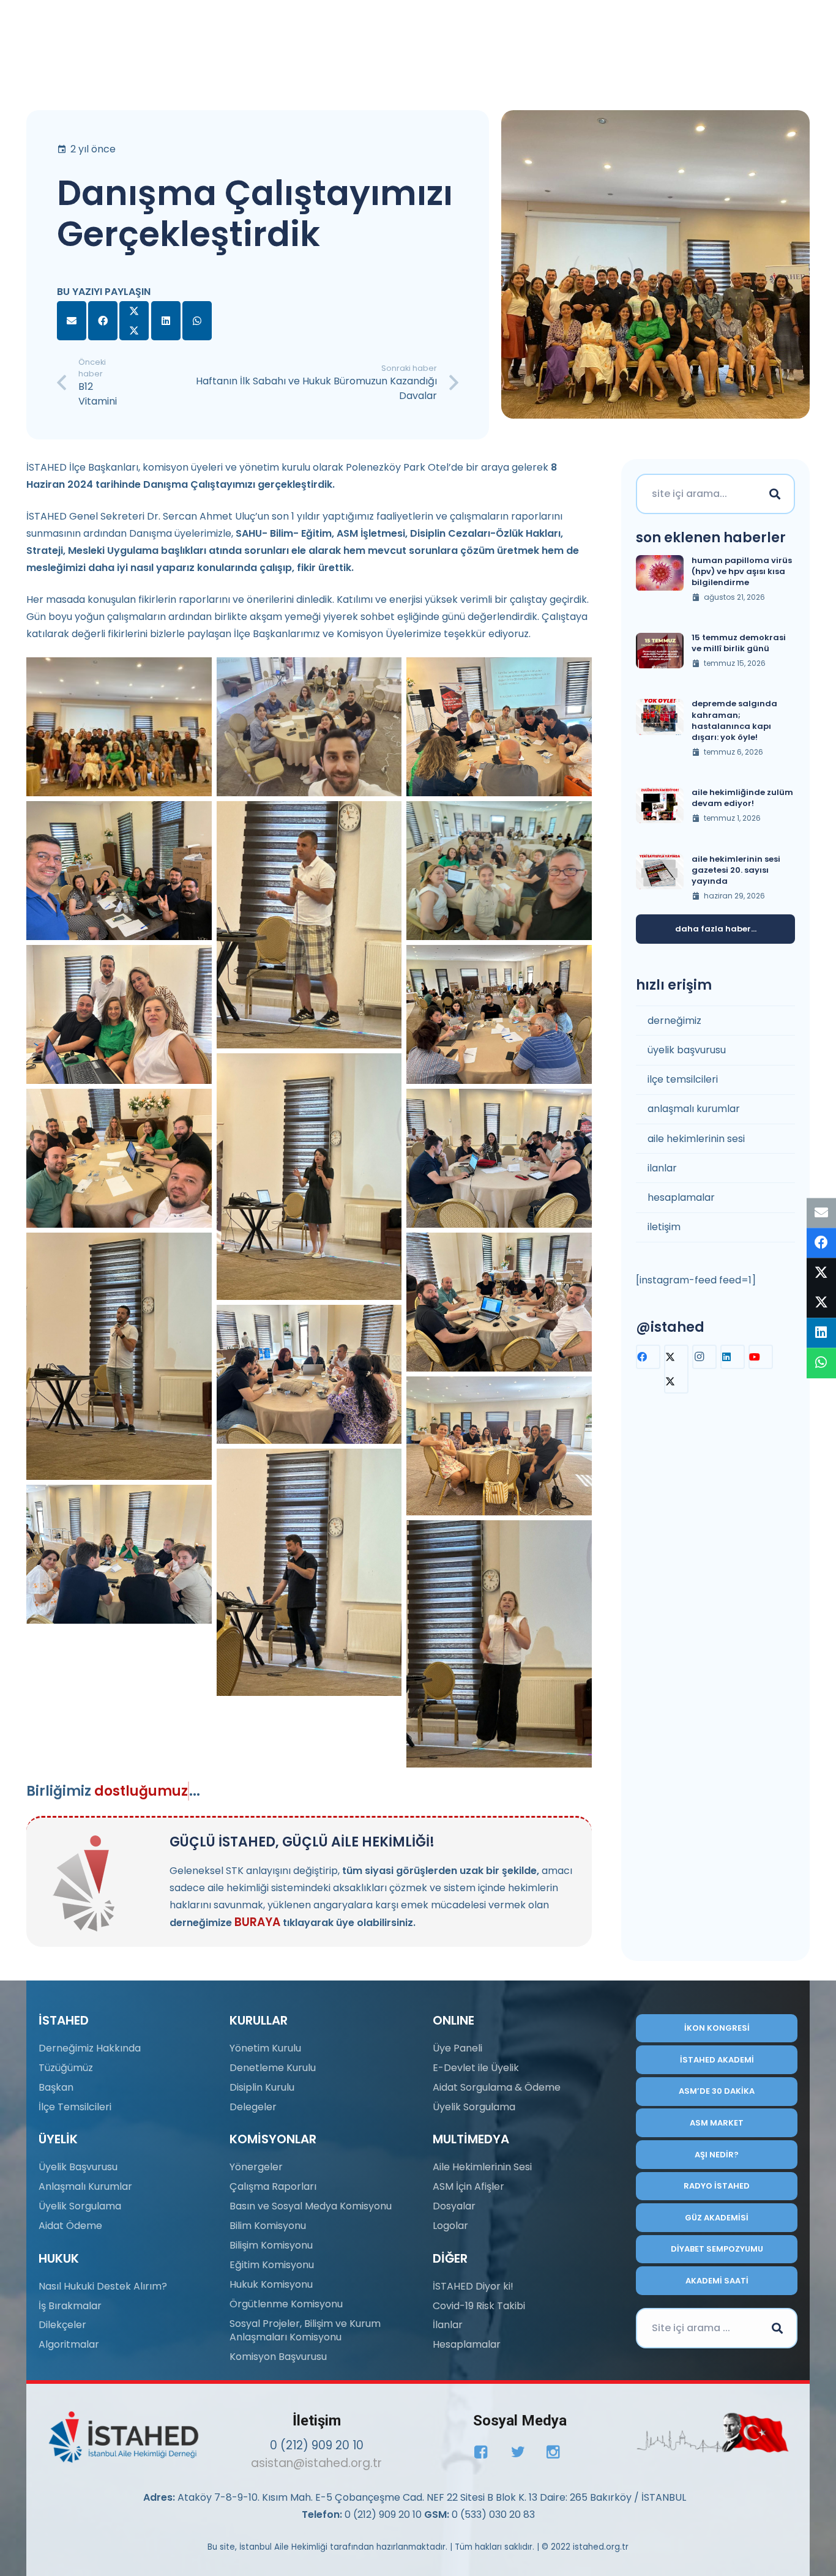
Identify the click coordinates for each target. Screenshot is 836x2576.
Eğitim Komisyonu (272, 2265)
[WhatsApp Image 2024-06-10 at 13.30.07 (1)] (119, 1554)
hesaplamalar (681, 1198)
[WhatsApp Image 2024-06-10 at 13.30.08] (499, 1302)
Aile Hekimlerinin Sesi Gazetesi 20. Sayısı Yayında (736, 870)
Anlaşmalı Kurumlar (85, 2186)
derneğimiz (674, 1021)
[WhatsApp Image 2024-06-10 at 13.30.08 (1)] (119, 1014)
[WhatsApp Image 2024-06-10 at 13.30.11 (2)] (119, 727)
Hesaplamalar (467, 2344)
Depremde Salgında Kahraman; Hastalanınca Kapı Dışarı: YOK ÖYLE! (734, 721)
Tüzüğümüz (66, 2068)
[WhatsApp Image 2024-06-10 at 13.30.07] (499, 727)
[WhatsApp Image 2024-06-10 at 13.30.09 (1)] (119, 1158)
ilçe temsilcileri (683, 1080)
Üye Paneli (457, 2048)
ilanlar (662, 1168)
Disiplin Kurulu (262, 2087)
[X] (676, 1369)
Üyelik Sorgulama (80, 2206)
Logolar (450, 2226)
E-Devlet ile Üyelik (476, 2068)
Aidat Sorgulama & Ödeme (497, 2087)
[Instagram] (704, 1357)
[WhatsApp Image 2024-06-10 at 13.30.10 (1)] (119, 1356)
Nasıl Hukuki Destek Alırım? (103, 2286)
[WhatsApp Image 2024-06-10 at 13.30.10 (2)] (309, 1177)
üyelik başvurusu (687, 1051)
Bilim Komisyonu (268, 2226)
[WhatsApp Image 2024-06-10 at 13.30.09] (499, 871)
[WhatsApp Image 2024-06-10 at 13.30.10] (119, 871)
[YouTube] (761, 1357)
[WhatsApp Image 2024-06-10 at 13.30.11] (309, 925)
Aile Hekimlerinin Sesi (482, 2167)
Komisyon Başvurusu (278, 2357)
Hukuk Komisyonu (271, 2284)
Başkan (56, 2087)
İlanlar (448, 2325)
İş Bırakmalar (70, 2306)
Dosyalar (454, 2206)
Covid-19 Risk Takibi (479, 2306)
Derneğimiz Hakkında (90, 2048)
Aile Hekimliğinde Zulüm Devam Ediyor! (742, 798)
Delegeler (253, 2107)
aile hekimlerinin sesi (696, 1139)
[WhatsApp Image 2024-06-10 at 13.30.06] (309, 1374)
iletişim (664, 1227)
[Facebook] (648, 1357)
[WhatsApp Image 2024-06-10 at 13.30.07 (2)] (499, 1014)
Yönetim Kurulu (265, 2048)
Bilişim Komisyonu (271, 2245)
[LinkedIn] (733, 1357)
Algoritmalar (69, 2344)
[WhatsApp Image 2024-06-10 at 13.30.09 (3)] (309, 727)
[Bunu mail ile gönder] (72, 321)
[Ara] (775, 494)
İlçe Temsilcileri (75, 2107)
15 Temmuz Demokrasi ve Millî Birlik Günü (739, 644)
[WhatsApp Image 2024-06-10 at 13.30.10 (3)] (309, 1572)
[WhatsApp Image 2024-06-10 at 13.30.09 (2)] (499, 1446)
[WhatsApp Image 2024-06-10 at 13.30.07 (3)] (499, 1158)
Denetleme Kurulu (273, 2068)
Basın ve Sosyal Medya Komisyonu (311, 2206)
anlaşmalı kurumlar (694, 1109)
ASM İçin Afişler (468, 2186)
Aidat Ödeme (70, 2226)
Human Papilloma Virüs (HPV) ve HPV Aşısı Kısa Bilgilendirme (742, 571)
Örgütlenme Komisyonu (286, 2304)
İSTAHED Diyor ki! (473, 2286)
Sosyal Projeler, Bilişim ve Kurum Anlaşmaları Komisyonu (305, 2330)
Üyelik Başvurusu (78, 2167)
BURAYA (257, 1922)
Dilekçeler (62, 2325)
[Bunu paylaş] (103, 321)
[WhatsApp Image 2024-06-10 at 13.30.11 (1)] (499, 1644)
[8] (713, 2433)
